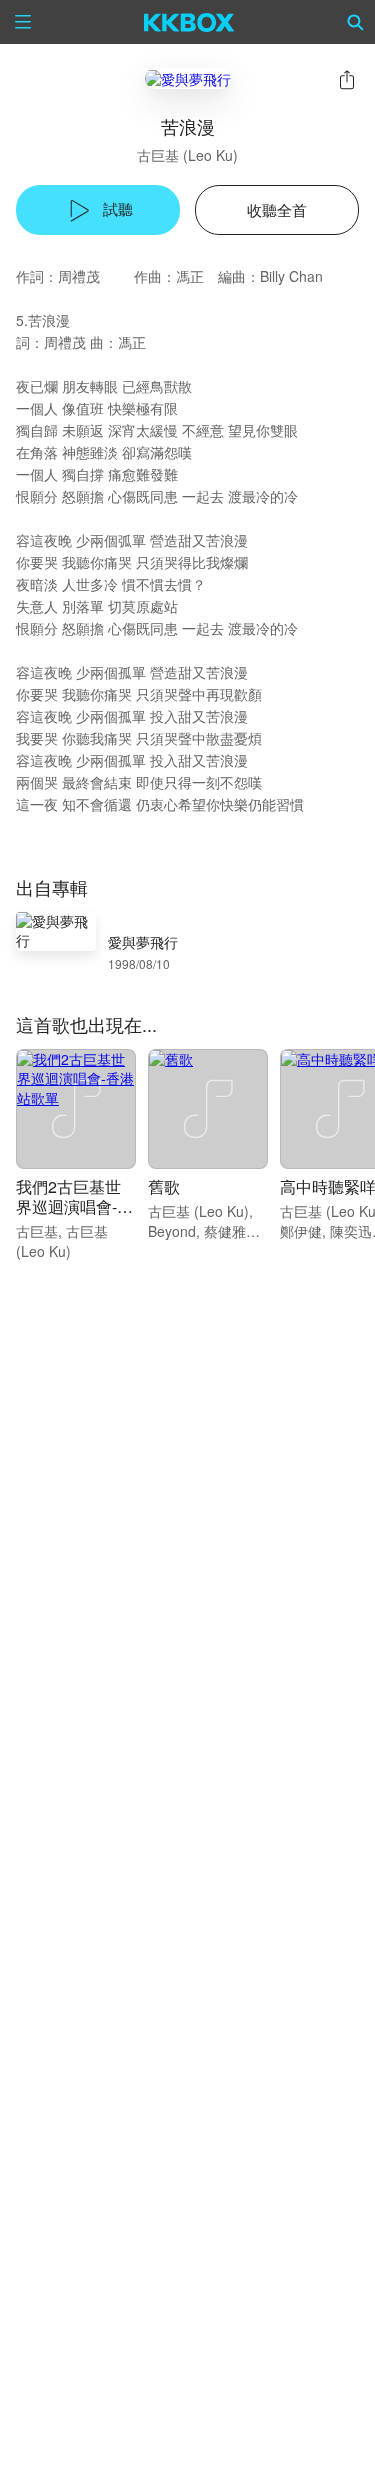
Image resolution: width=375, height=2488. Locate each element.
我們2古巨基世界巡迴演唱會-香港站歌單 (74, 1206)
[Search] (356, 22)
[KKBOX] (189, 22)
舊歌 (164, 1186)
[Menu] (23, 22)
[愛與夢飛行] (188, 78)
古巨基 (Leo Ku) (187, 155)
